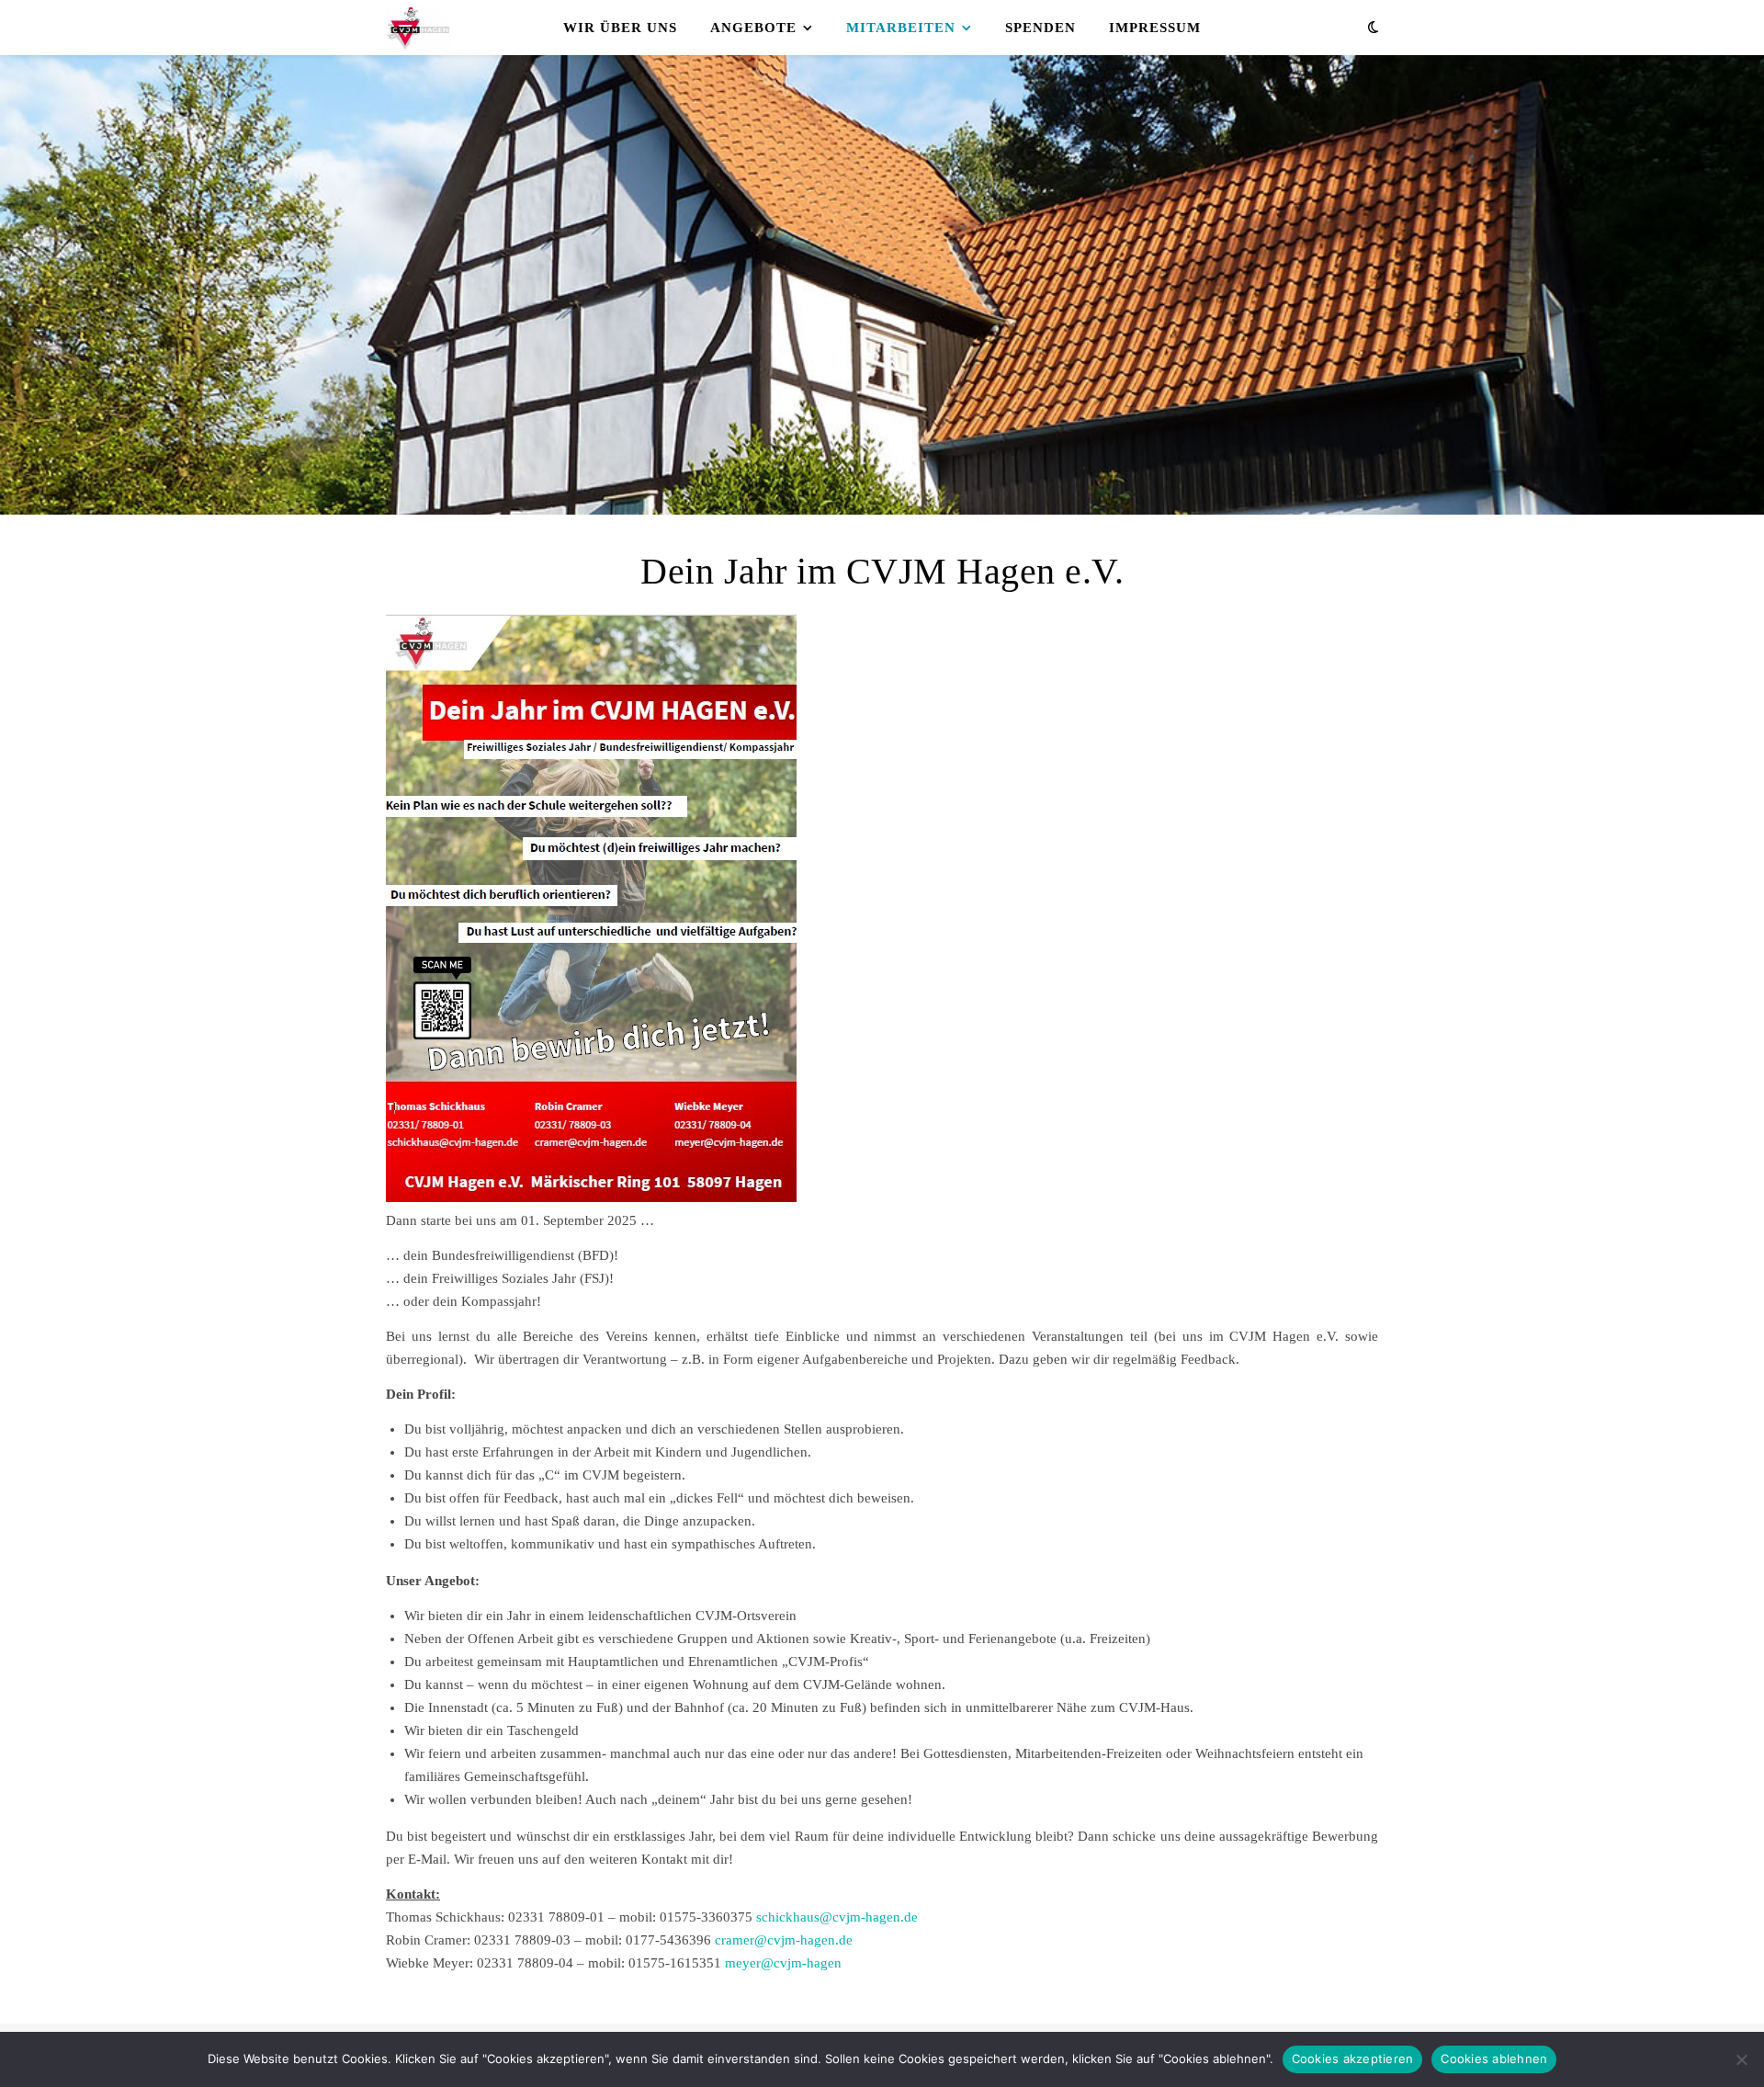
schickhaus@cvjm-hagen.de (837, 1917)
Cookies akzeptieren (1353, 2059)
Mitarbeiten (901, 28)
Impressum (1155, 28)
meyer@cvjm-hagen (783, 1963)
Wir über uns (620, 28)
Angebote (753, 28)
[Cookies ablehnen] (1741, 2059)
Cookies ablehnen (1494, 2059)
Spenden (1040, 28)
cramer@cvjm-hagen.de (784, 1940)
